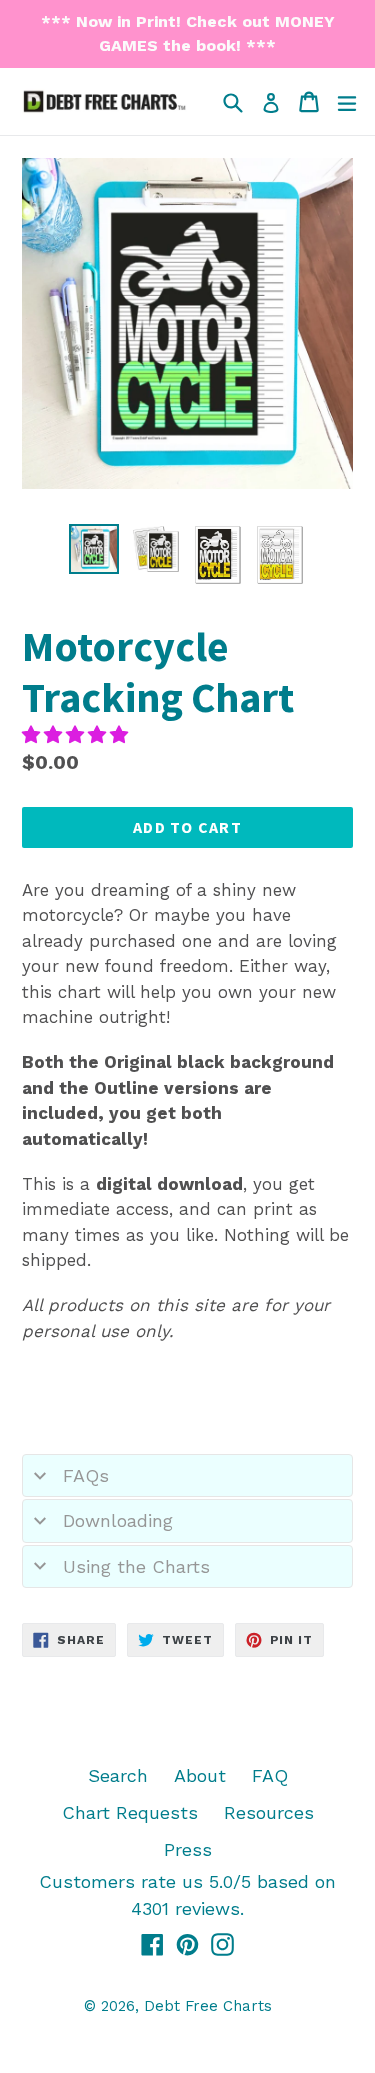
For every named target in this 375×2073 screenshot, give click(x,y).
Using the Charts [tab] (136, 1566)
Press (188, 1849)
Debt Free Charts (208, 2006)
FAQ (270, 1775)
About (200, 1775)
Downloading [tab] (118, 1520)
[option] (94, 549)
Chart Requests (130, 1812)
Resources (269, 1812)
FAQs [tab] (86, 1475)
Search (118, 1775)
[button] (78, 734)
